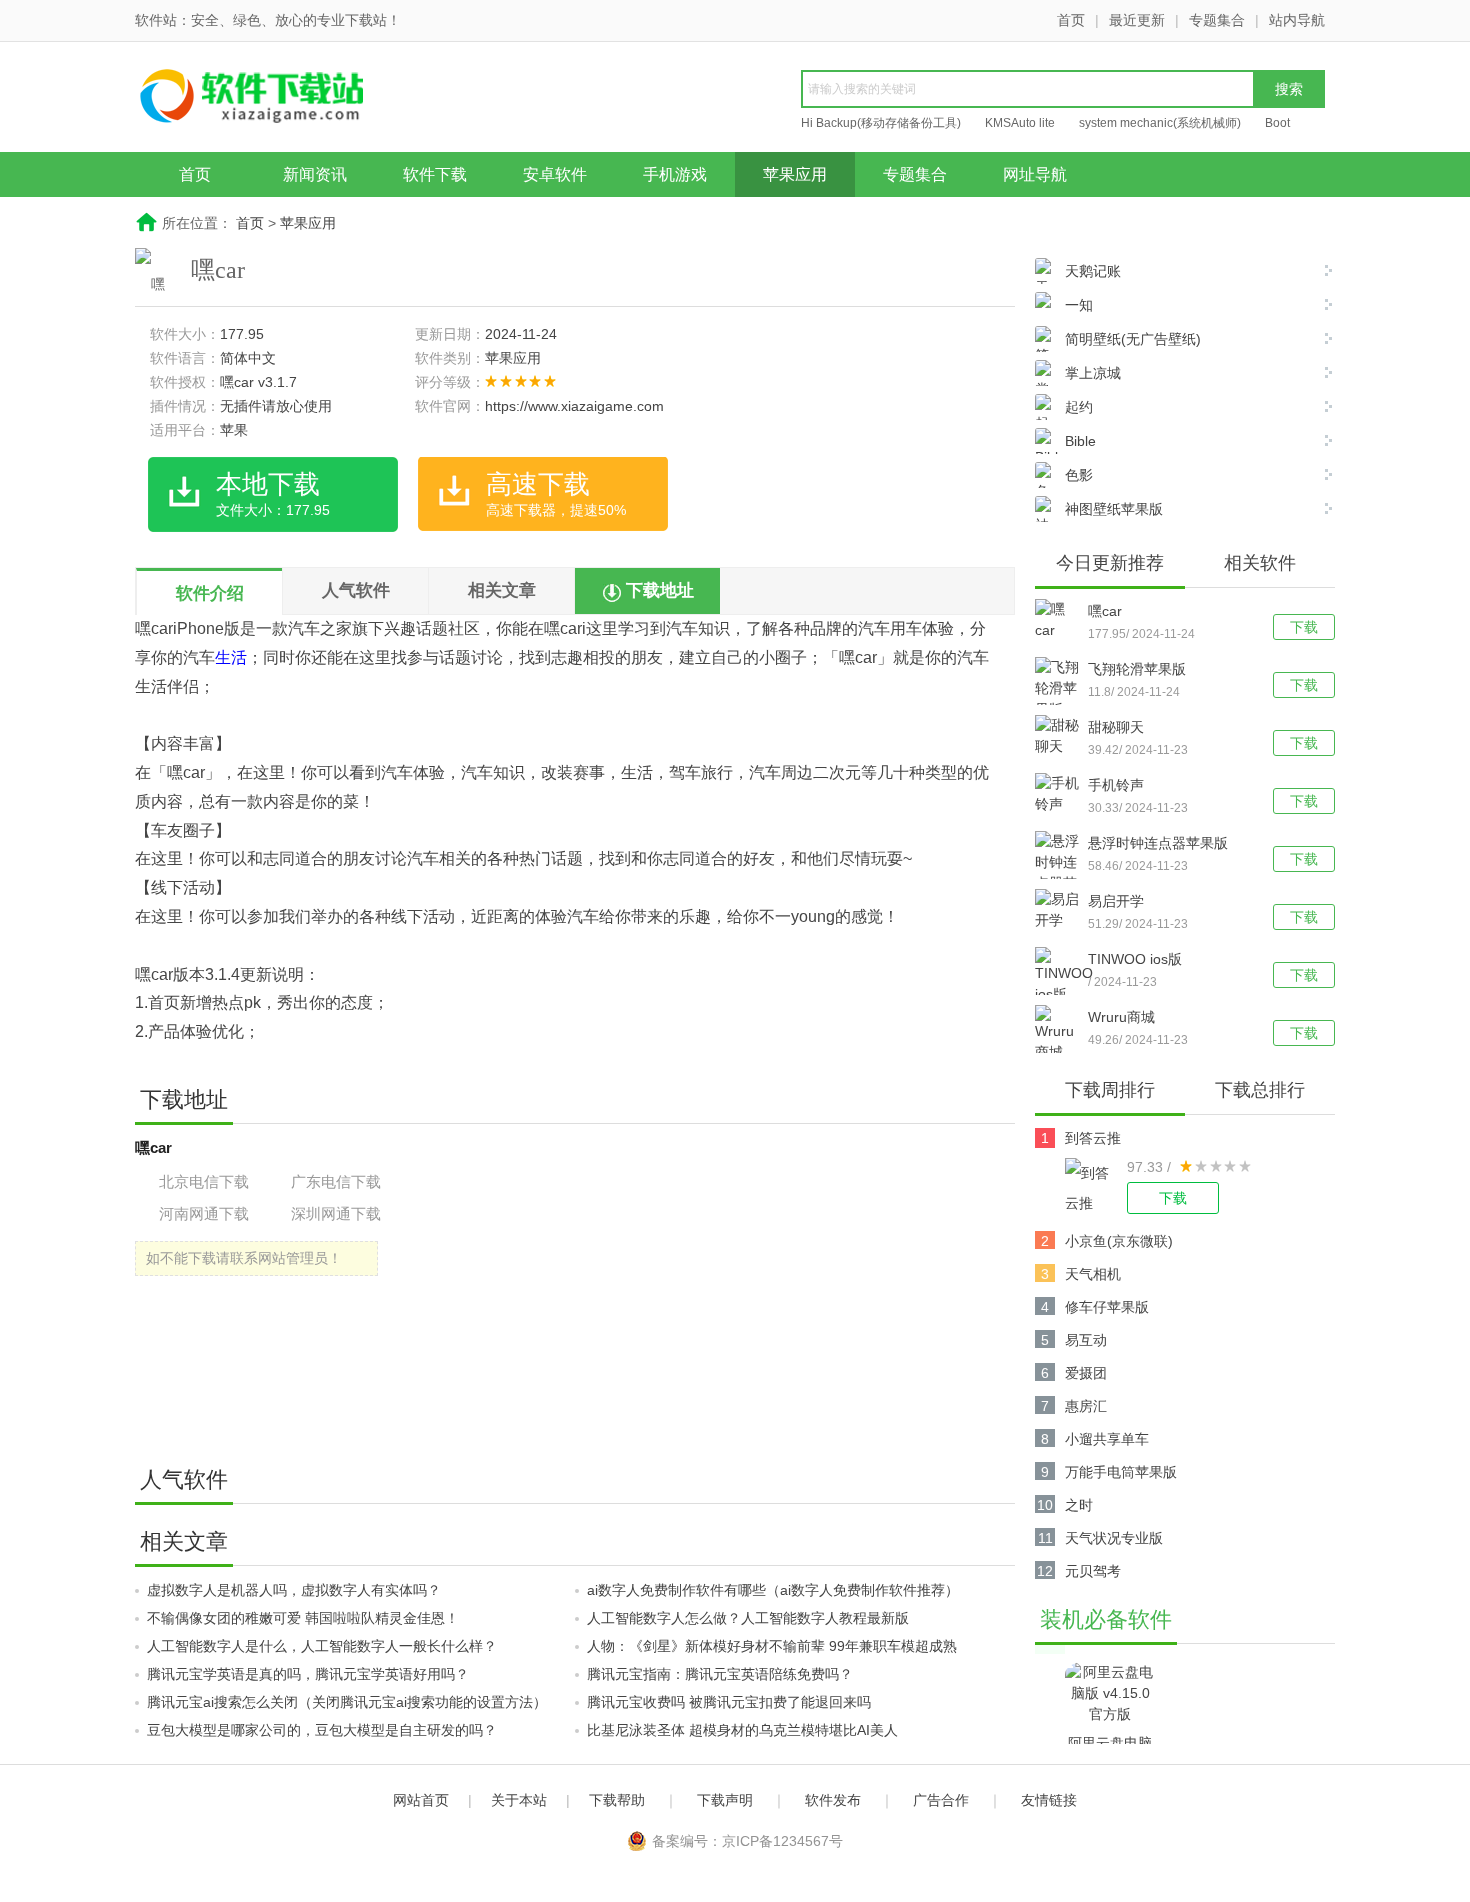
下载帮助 (617, 1800)
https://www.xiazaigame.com (574, 406)
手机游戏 (675, 174)
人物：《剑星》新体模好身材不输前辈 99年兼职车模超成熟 (772, 1646)
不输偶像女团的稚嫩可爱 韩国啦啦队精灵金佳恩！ (303, 1618)
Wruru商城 (1121, 1017)
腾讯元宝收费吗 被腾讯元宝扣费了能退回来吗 (729, 1702)
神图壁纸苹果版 (1114, 509)
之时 (1079, 1505)
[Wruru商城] (1061, 1034)
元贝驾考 (1093, 1571)
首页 (1071, 20)
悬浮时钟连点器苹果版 (1158, 843)
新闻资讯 (315, 174)
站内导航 (1297, 20)
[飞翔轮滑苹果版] (1061, 688)
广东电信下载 (336, 1181)
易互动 (1086, 1340)
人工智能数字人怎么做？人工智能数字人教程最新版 (748, 1618)
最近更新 (1137, 20)
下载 (1304, 627)
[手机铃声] (1061, 794)
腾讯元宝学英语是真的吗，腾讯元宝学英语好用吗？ (308, 1674)
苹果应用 (795, 174)
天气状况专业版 (1114, 1538)
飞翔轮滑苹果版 (1137, 669)
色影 (1079, 475)
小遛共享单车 (1107, 1439)
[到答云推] (1096, 1186)
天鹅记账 (1093, 271)
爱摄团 (1086, 1373)
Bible (1080, 441)
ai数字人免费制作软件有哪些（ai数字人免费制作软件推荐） (773, 1590)
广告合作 (941, 1800)
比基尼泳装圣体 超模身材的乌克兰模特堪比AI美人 (742, 1730)
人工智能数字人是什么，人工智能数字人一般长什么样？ (322, 1646)
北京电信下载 (204, 1181)
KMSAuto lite (1020, 123)
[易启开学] (1061, 910)
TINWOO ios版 (1135, 959)
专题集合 (1217, 20)
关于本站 (519, 1800)
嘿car (1105, 611)
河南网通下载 (204, 1213)
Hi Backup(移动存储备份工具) (881, 123)
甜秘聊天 (1116, 727)
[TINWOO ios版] (1061, 976)
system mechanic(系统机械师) (1160, 123)
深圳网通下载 (336, 1213)
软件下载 (435, 174)
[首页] (290, 99)
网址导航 (1035, 174)
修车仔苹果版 (1107, 1307)
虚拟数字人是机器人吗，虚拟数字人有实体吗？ (294, 1590)
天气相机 (1093, 1274)
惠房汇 (1086, 1406)
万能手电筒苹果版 (1121, 1472)
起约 (1079, 407)
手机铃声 (1116, 785)
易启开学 (1116, 901)
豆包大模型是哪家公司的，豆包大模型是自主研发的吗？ (322, 1730)
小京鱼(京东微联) (1119, 1241)
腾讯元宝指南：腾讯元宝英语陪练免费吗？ (720, 1674)
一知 (1079, 305)
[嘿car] (1061, 620)
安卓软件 (555, 174)
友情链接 (1049, 1800)
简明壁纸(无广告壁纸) (1133, 339)
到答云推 (1093, 1138)
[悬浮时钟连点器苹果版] (1061, 873)
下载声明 (725, 1800)
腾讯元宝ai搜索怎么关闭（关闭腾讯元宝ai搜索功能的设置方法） (347, 1702)
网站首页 (421, 1800)
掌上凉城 (1093, 373)
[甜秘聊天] (1061, 736)
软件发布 (833, 1800)
